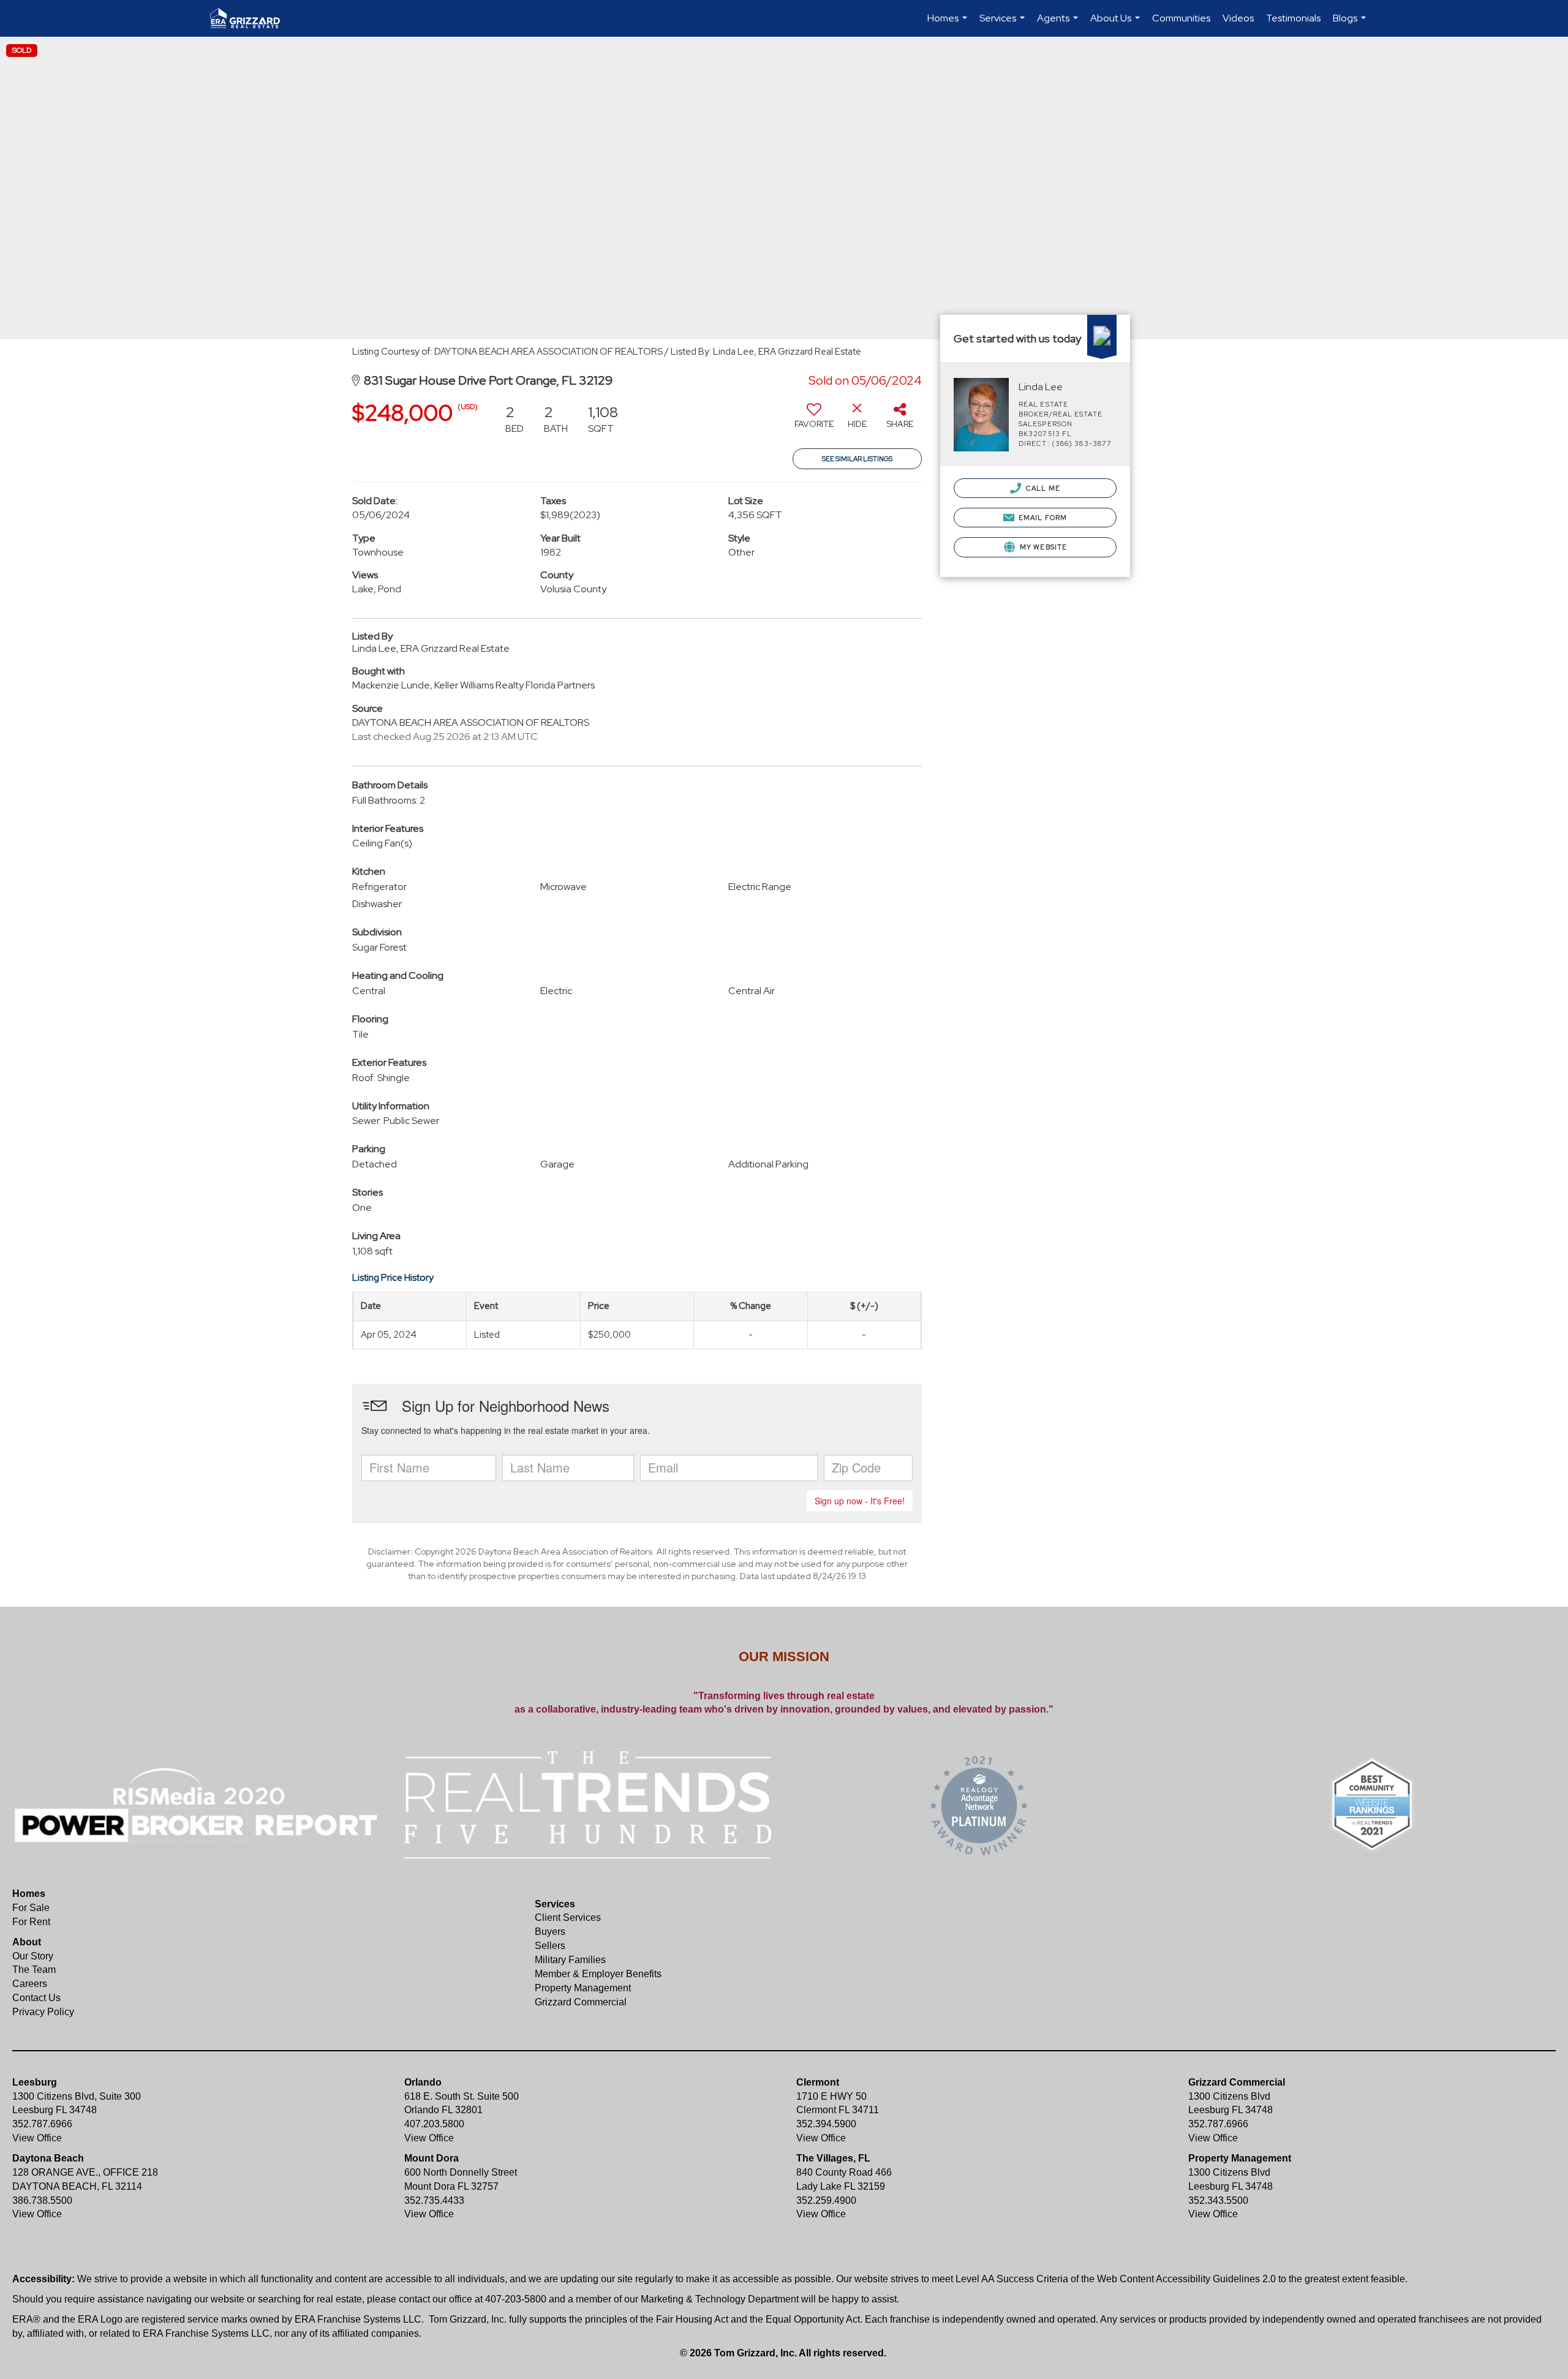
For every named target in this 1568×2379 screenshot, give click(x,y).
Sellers (550, 1946)
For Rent (31, 1922)
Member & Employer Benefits (598, 1974)
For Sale (31, 1908)
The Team (34, 1970)
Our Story (33, 1956)
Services (1004, 24)
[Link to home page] (251, 18)
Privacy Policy (43, 2012)
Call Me (1042, 488)
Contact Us (36, 1998)
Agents (1059, 24)
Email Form (1042, 518)
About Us (1117, 24)
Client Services (568, 1917)
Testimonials (1293, 18)
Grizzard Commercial (581, 2002)
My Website (1042, 547)
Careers (30, 1984)
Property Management (583, 1988)
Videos (1238, 18)
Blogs (1351, 24)
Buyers (550, 1932)
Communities (1181, 18)
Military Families (570, 1960)
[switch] (814, 420)
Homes (949, 24)
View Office (37, 2138)
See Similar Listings (857, 459)
